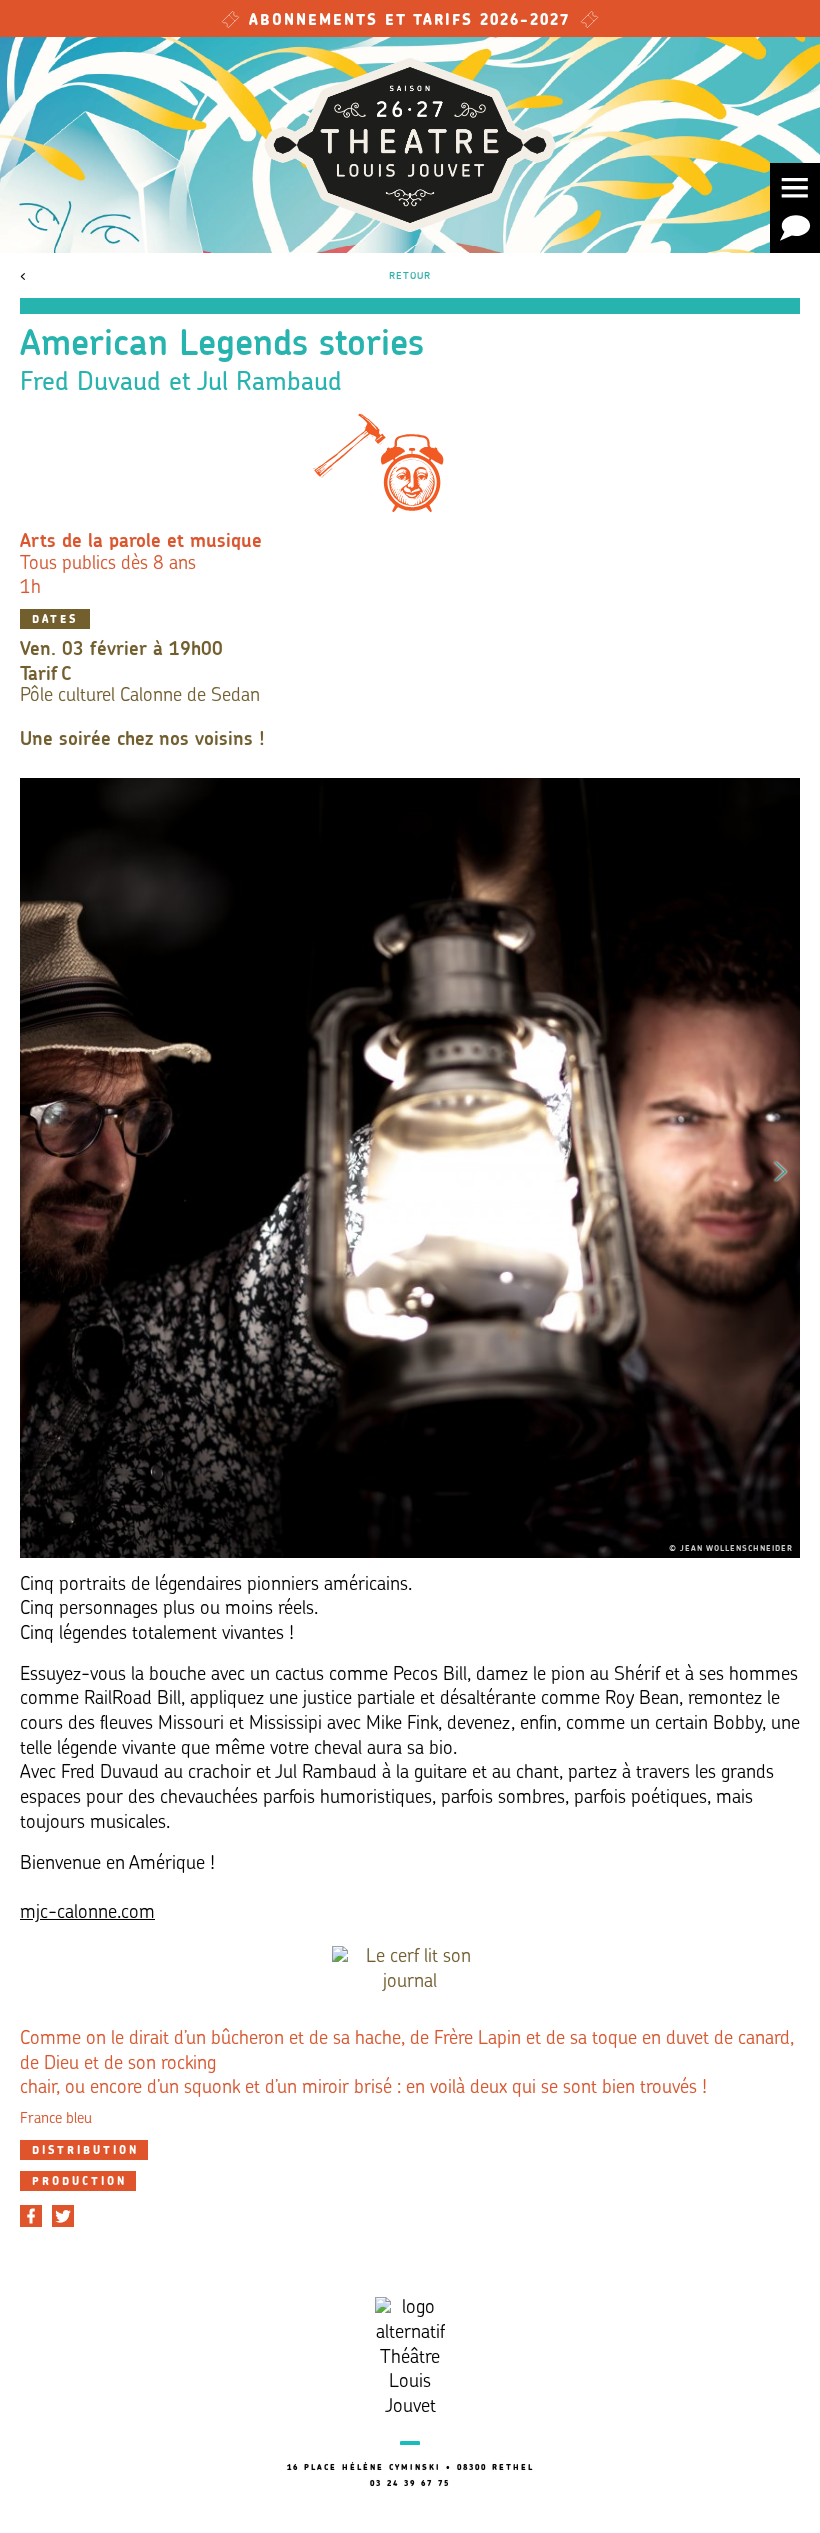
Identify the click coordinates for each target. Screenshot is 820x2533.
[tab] (84, 2150)
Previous (39, 1168)
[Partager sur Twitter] (63, 2216)
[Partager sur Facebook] (31, 2216)
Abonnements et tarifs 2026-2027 (410, 21)
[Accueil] (410, 145)
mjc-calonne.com (87, 1913)
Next (781, 1168)
